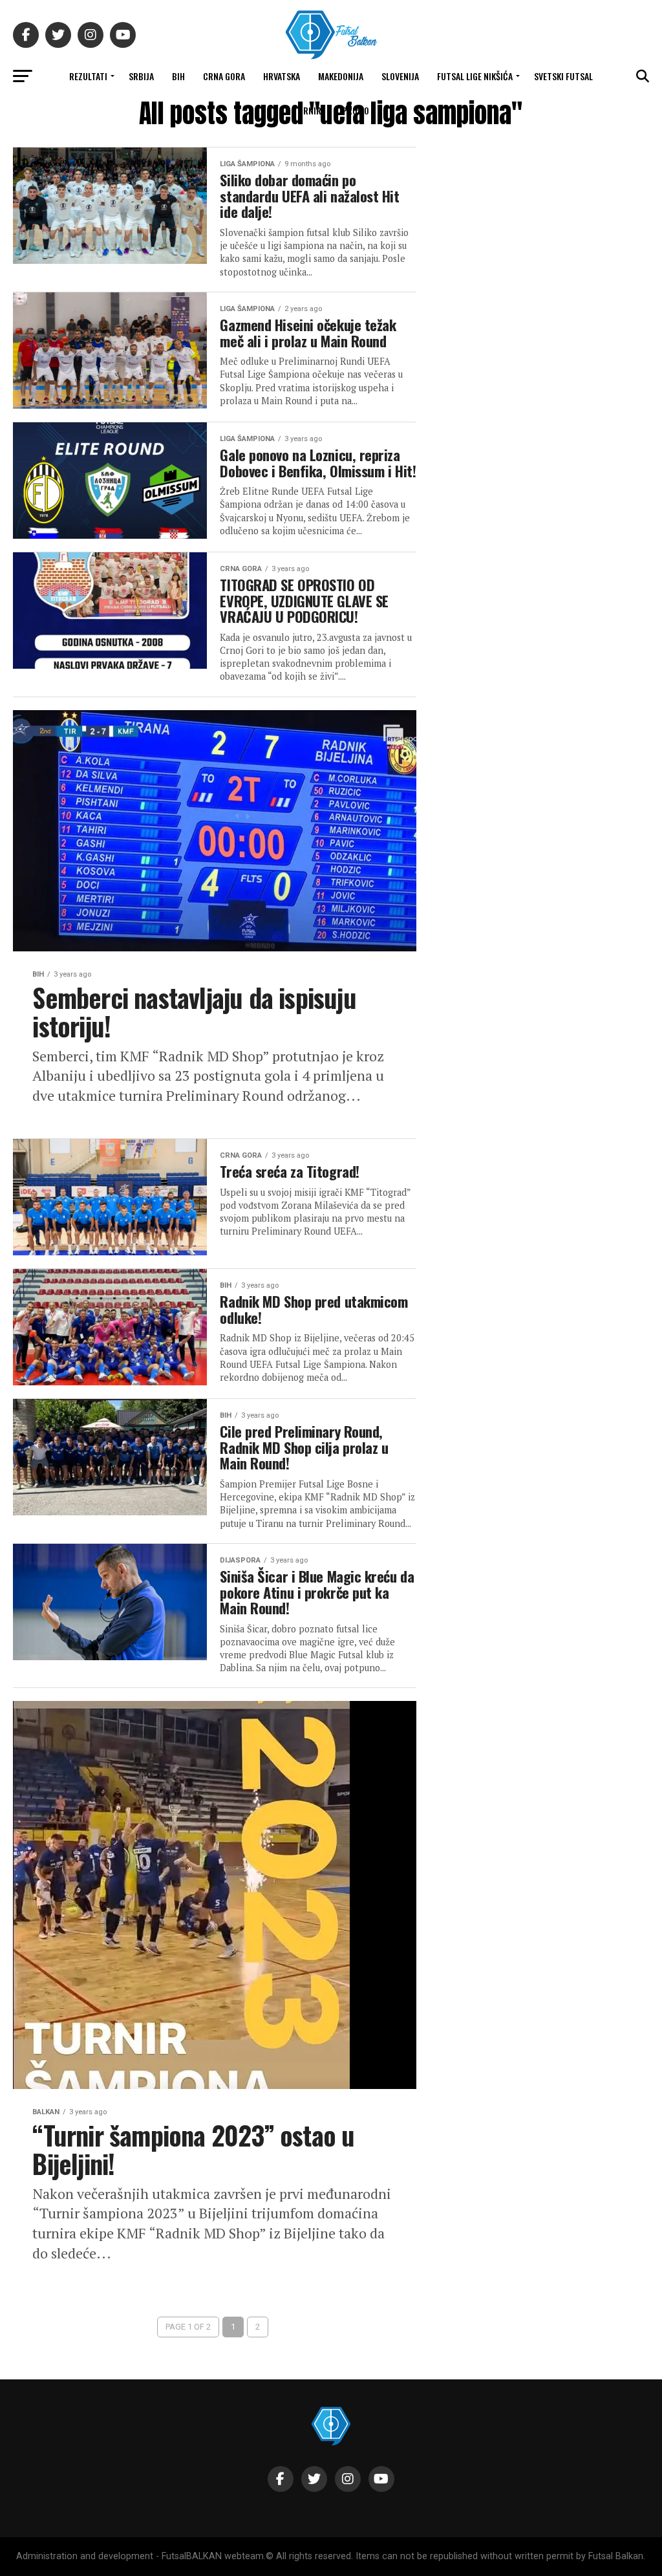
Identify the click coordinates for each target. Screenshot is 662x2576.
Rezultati (88, 76)
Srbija (141, 76)
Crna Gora (224, 76)
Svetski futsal (563, 76)
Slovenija (400, 76)
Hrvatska (282, 76)
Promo (356, 110)
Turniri (308, 110)
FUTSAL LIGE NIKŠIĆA (475, 76)
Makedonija (341, 76)
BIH (178, 76)
